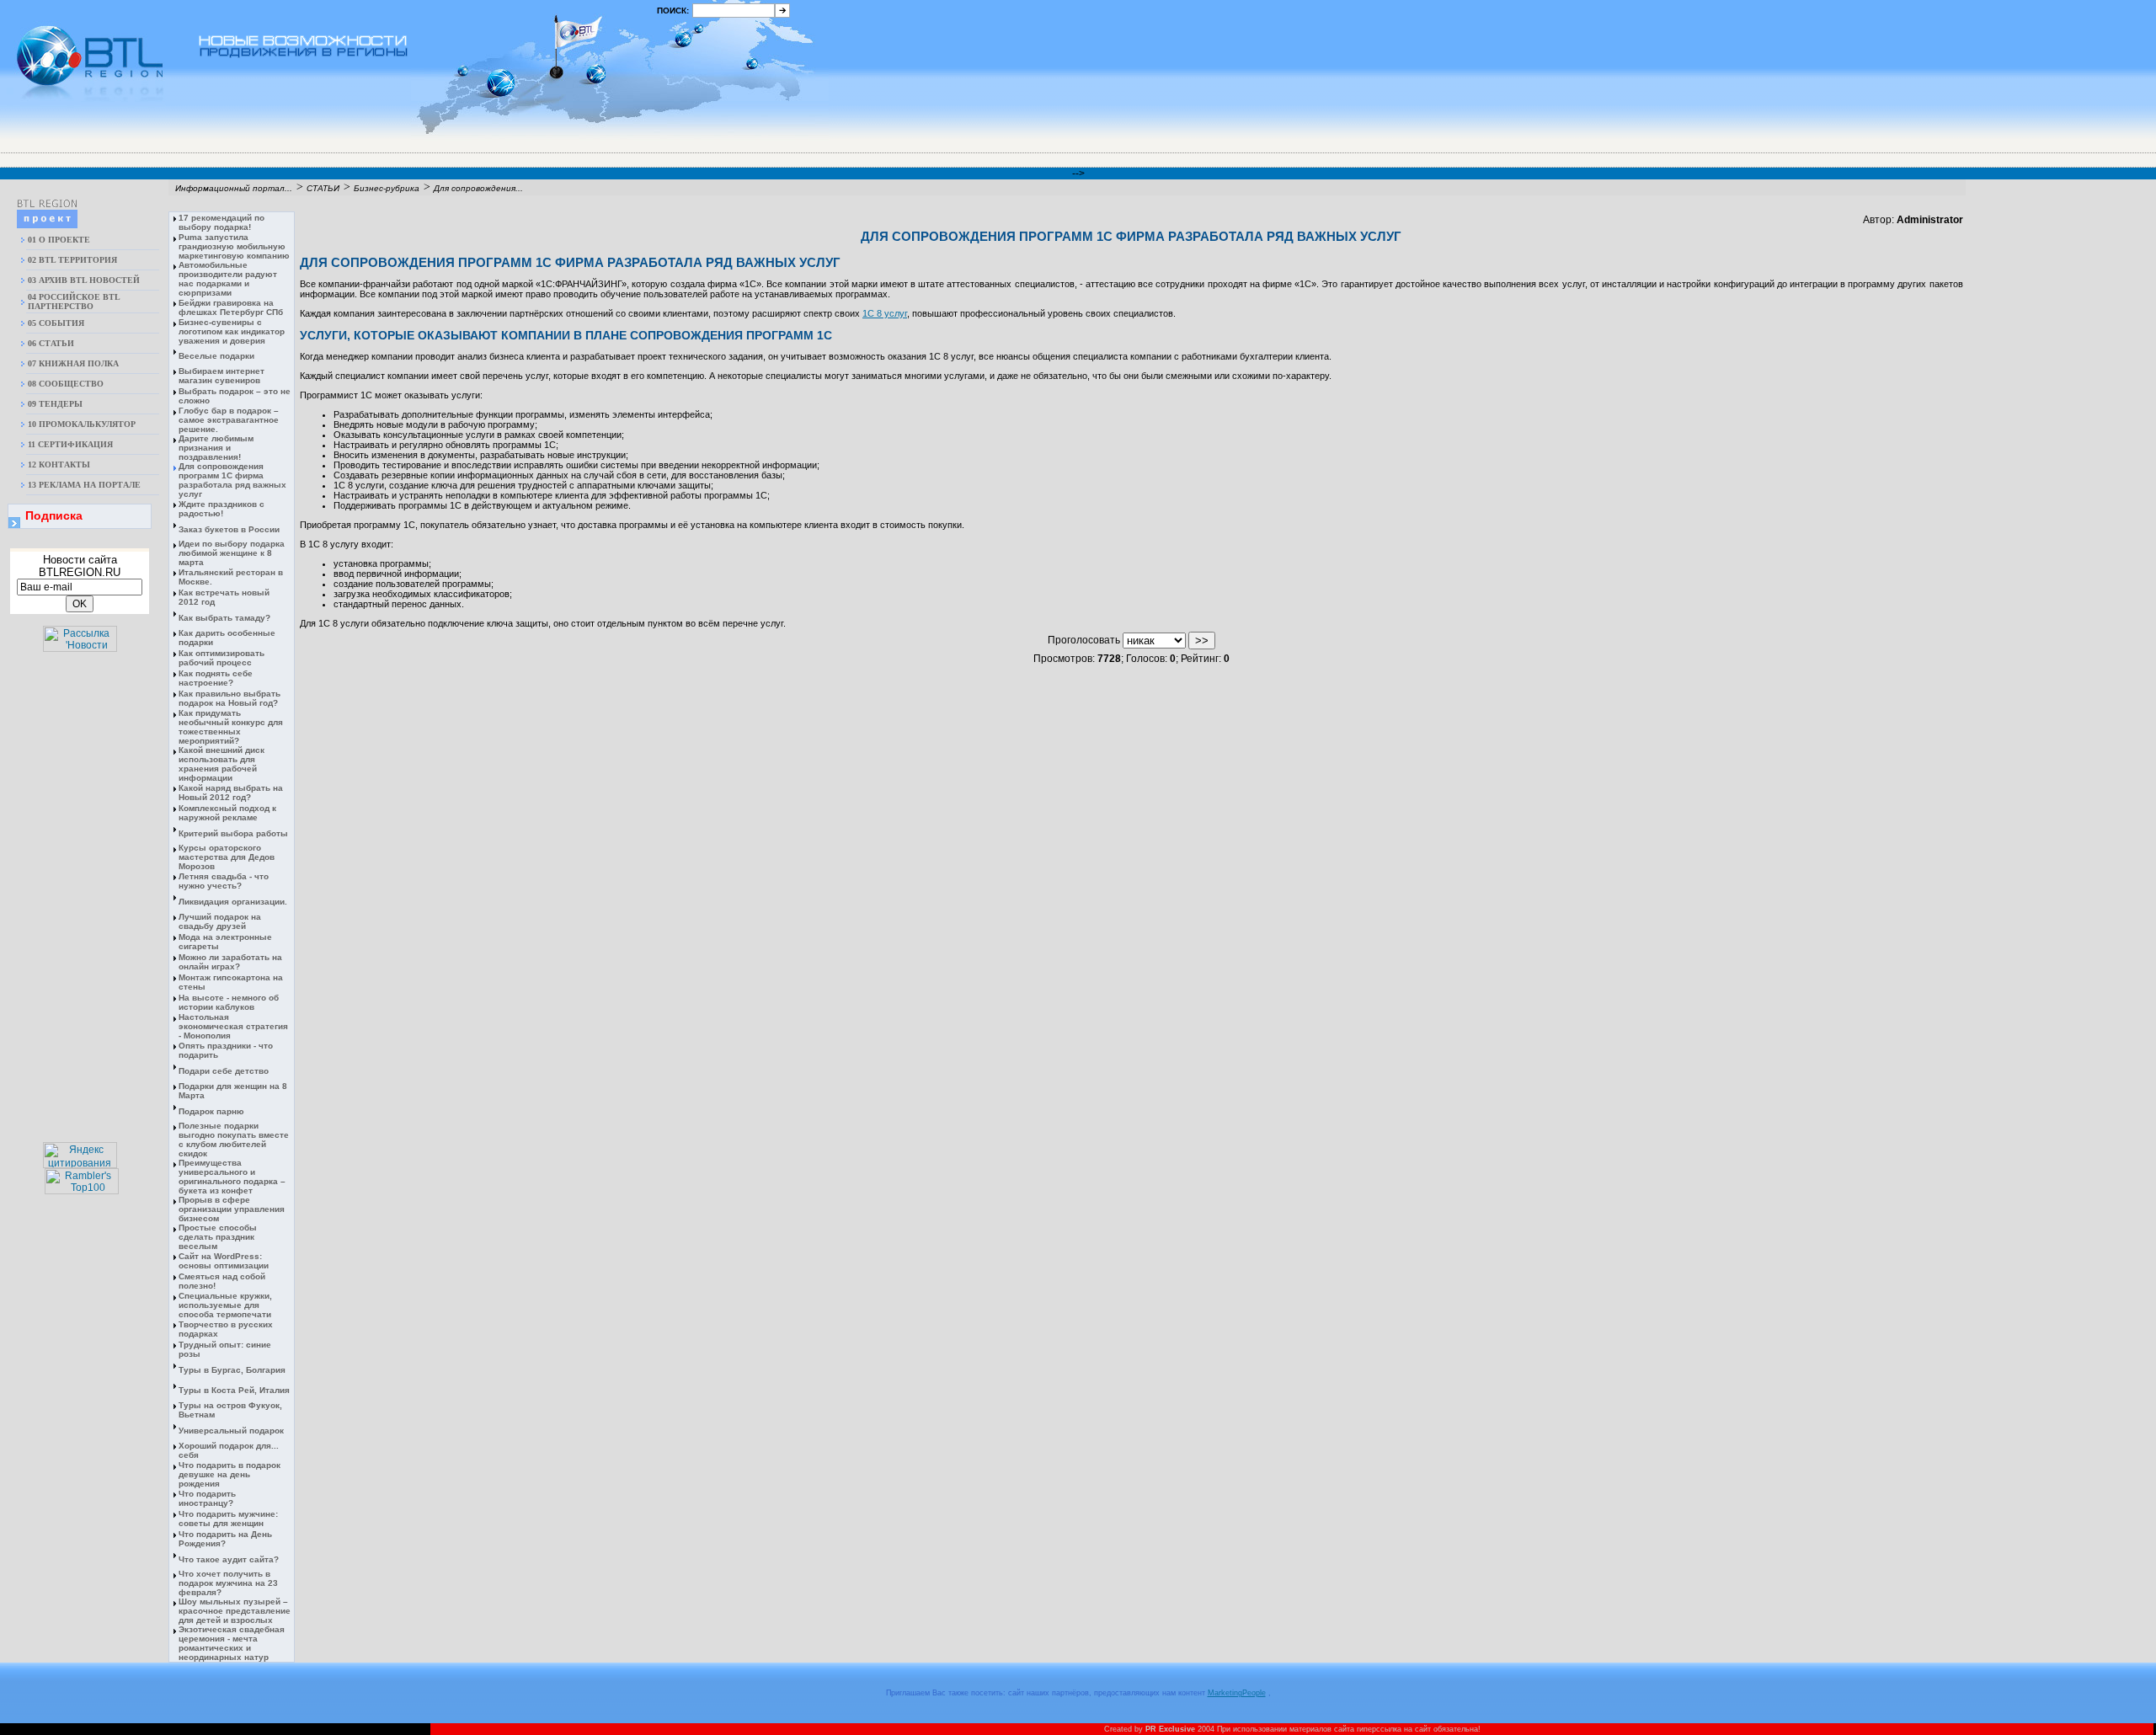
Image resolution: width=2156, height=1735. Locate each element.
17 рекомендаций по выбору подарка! (221, 222)
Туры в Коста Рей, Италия (234, 1390)
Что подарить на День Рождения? (225, 1539)
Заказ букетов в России (229, 529)
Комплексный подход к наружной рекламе (227, 813)
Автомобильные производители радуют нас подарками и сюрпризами (228, 279)
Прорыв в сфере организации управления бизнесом (232, 1209)
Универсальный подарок (231, 1431)
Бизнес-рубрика (387, 188)
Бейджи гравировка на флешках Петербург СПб (231, 307)
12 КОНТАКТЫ (59, 464)
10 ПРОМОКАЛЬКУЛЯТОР (82, 424)
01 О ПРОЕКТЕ (59, 240)
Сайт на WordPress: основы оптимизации (224, 1261)
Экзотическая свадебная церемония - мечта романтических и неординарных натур (232, 1643)
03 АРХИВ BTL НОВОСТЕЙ (84, 280)
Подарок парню (211, 1111)
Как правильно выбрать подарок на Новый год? (229, 698)
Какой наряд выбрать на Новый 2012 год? (231, 793)
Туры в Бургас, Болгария (232, 1370)
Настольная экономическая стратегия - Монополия (233, 1026)
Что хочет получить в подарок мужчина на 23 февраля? (228, 1583)
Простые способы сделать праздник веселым (218, 1237)
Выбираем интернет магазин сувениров (221, 376)
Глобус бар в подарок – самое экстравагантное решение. (229, 420)
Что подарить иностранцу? (207, 1498)
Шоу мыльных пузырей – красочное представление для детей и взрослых (235, 1611)
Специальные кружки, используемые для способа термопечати (225, 1305)
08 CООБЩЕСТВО (66, 384)
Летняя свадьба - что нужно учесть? (224, 881)
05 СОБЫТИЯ (56, 323)
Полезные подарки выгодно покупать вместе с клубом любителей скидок (234, 1140)
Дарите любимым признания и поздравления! (216, 448)
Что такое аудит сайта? (229, 1559)
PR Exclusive (1170, 1729)
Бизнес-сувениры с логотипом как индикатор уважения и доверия (232, 331)
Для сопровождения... (478, 188)
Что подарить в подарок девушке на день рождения (229, 1474)
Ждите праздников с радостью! (221, 509)
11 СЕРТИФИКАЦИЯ (70, 444)
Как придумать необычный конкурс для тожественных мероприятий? (231, 727)
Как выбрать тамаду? (224, 618)
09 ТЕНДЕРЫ (55, 404)
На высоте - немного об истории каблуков (229, 1002)
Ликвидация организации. (233, 902)
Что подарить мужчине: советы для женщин (228, 1519)
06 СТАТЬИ (51, 343)
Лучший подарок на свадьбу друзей (220, 921)
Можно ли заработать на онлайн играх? (230, 962)
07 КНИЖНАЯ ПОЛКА (73, 363)
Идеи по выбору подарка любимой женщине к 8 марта (232, 553)
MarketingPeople (1237, 1693)
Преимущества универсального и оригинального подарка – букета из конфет (232, 1177)
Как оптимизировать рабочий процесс (221, 658)
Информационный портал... (234, 188)
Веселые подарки (216, 356)
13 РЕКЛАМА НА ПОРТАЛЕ (84, 485)
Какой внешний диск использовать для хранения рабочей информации (221, 764)
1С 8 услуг (885, 313)
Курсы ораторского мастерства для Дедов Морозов (227, 857)
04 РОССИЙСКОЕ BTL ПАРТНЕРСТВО (74, 302)
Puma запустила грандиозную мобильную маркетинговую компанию (234, 246)
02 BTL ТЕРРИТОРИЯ (72, 260)
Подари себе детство (224, 1071)
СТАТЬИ (323, 188)
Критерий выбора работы (233, 833)
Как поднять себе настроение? (216, 678)
